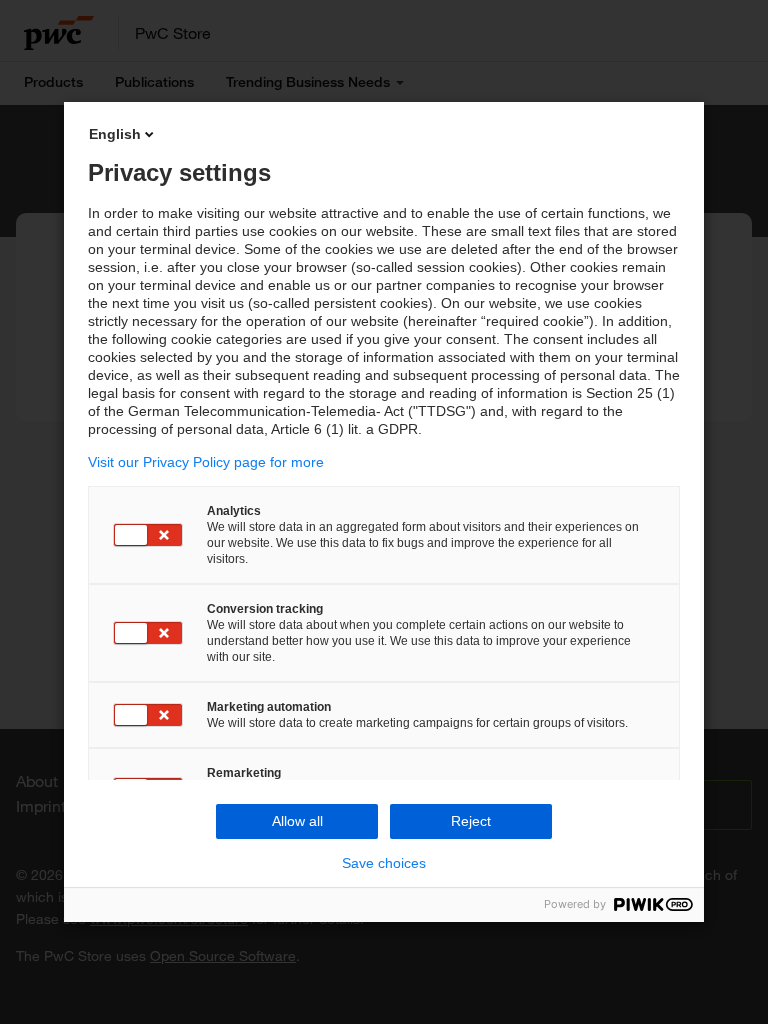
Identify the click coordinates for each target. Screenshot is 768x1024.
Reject (471, 821)
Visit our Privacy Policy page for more (206, 462)
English (115, 134)
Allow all (297, 821)
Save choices (384, 863)
